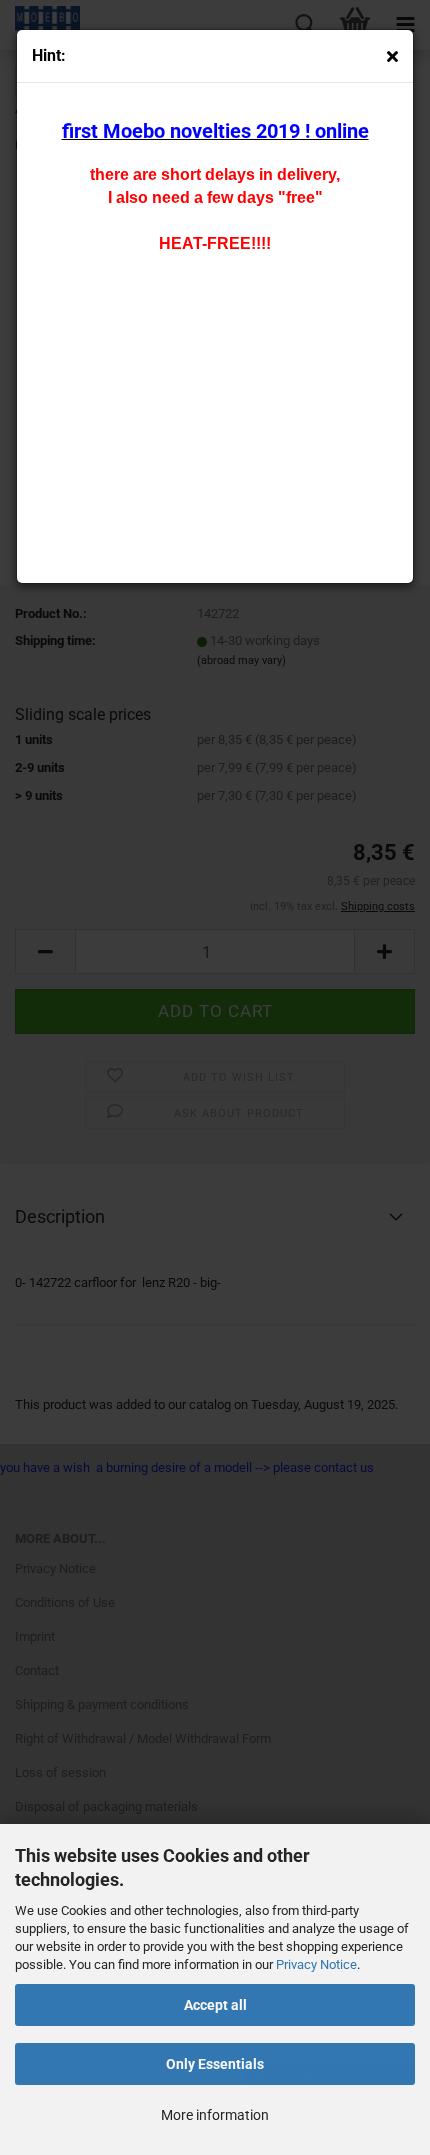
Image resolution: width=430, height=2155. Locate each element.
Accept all (215, 2005)
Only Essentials (215, 2064)
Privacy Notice (316, 1964)
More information (215, 2115)
